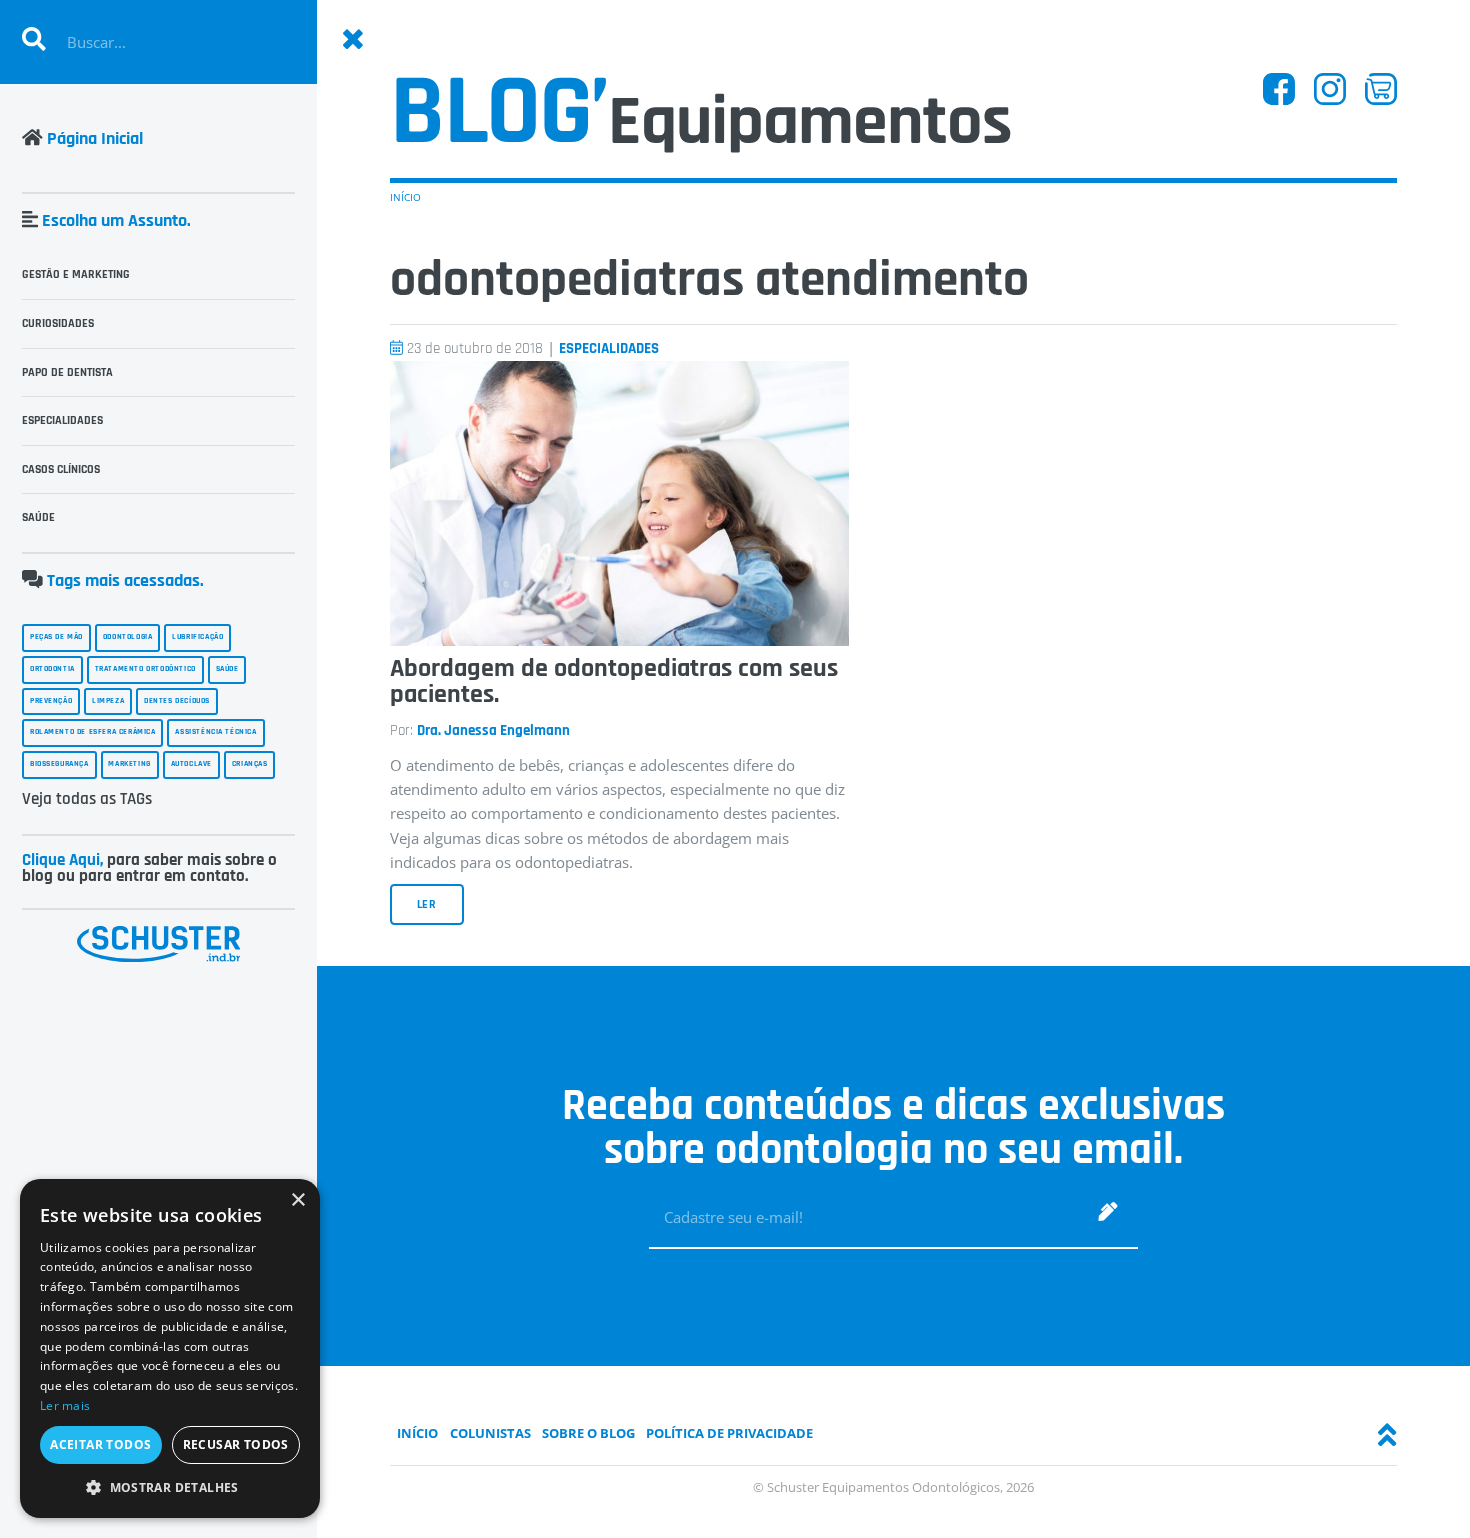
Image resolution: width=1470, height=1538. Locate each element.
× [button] (297, 1200)
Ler (427, 904)
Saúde (38, 517)
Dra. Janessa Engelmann (493, 730)
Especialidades (609, 348)
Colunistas (490, 1433)
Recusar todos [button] (236, 1444)
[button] (170, 1487)
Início (405, 197)
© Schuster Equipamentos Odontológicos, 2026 (893, 1487)
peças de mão (56, 637)
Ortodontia (52, 669)
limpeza (108, 701)
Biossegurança (59, 764)
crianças (250, 764)
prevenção (51, 701)
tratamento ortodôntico (145, 669)
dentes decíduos (177, 701)
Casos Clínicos (61, 469)
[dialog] (170, 1348)
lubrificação (197, 637)
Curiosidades (58, 323)
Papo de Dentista (67, 372)
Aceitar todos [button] (100, 1444)
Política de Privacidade (729, 1433)
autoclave (191, 764)
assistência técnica (215, 732)
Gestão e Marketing (76, 274)
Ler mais (65, 1405)
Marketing (129, 764)
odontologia (128, 637)
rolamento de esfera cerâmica (93, 732)
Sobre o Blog (588, 1433)
